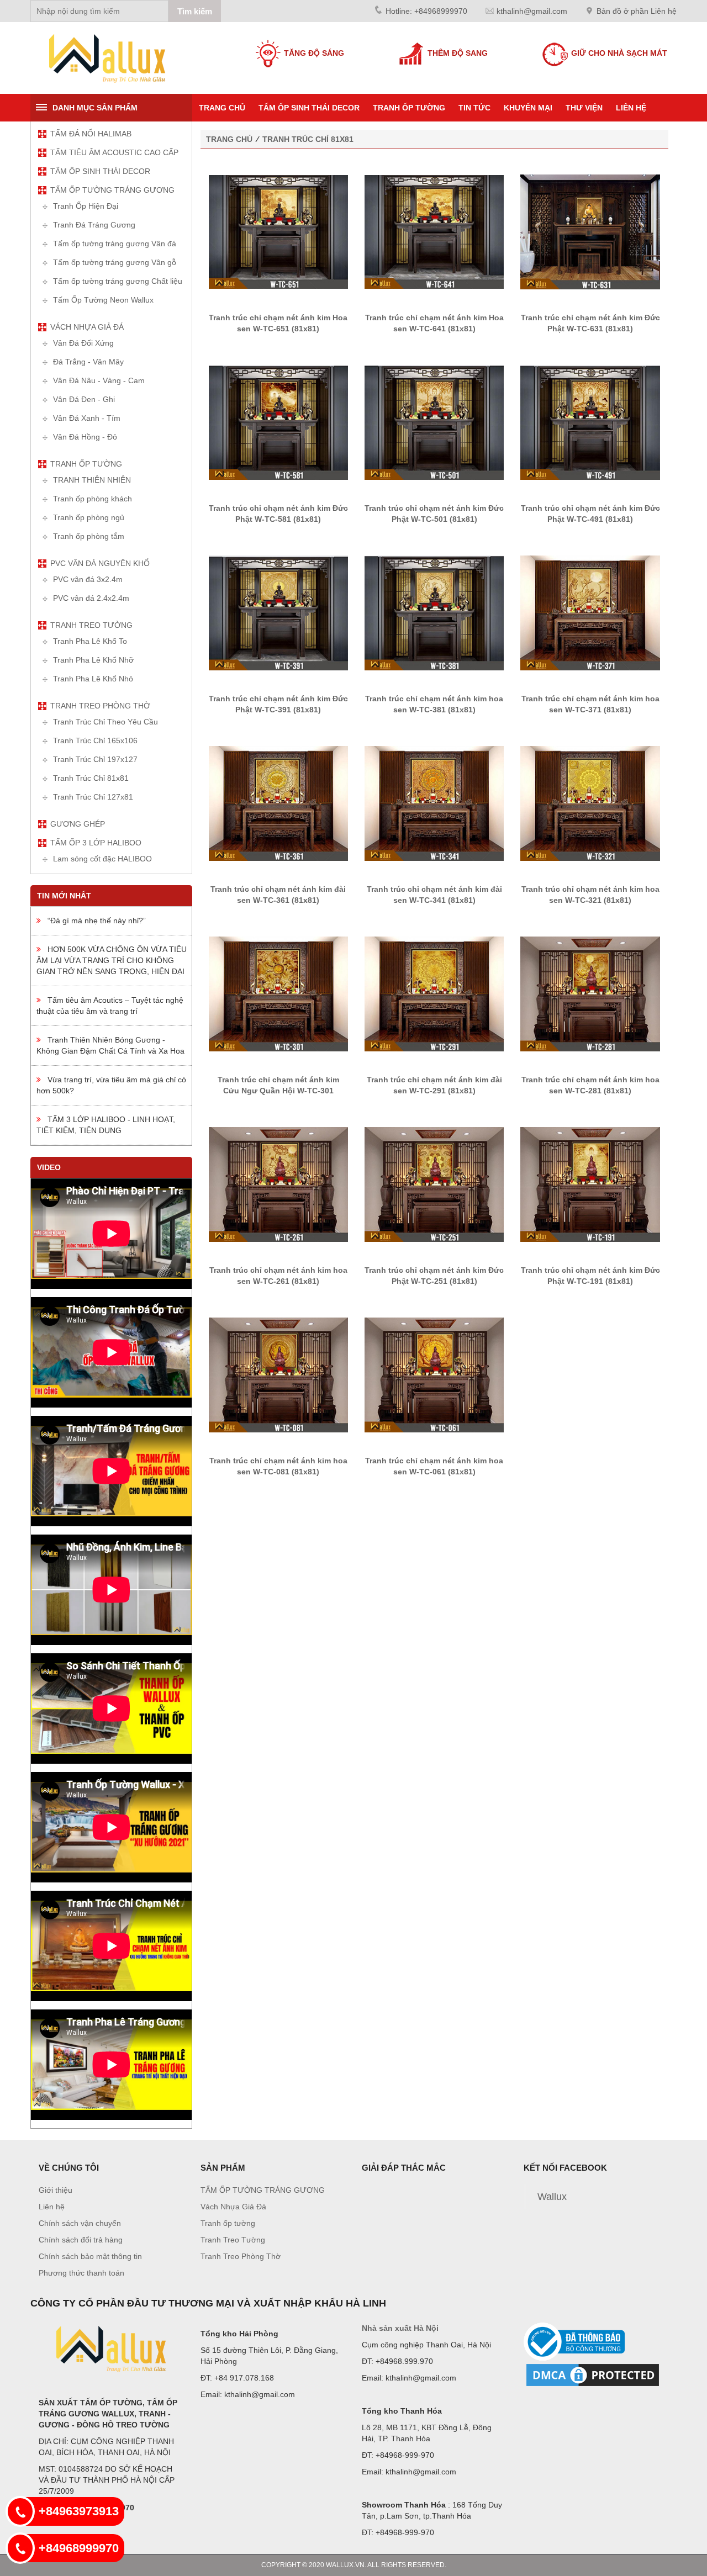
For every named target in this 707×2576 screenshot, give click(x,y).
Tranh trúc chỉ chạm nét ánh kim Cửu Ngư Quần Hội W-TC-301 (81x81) (278, 1091)
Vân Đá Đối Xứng (83, 343)
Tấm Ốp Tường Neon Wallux (103, 300)
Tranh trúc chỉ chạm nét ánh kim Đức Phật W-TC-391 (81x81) (278, 704)
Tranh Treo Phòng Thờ (100, 706)
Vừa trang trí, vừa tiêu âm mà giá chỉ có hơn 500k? (111, 1085)
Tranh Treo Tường (91, 625)
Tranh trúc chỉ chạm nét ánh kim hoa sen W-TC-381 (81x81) (434, 704)
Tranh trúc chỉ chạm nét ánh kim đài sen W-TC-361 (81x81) (278, 895)
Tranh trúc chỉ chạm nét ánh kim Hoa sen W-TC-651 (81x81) (278, 323)
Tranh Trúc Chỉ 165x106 (95, 740)
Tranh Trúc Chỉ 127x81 (93, 797)
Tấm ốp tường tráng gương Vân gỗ (115, 262)
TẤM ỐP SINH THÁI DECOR (309, 108)
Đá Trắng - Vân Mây (88, 362)
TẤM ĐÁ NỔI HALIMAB (91, 134)
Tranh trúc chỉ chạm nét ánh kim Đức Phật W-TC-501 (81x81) (434, 514)
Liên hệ (631, 108)
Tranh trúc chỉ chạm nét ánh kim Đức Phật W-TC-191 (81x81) (590, 1276)
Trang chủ (222, 108)
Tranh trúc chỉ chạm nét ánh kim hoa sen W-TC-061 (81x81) (434, 1466)
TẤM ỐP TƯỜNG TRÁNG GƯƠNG (112, 190)
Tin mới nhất (64, 896)
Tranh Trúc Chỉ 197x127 (95, 759)
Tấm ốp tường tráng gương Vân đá (115, 244)
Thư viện (584, 108)
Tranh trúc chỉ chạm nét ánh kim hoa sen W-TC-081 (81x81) (278, 1466)
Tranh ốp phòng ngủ (89, 517)
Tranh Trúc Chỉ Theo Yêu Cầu (105, 722)
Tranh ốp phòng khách (93, 499)
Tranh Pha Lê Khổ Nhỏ (93, 679)
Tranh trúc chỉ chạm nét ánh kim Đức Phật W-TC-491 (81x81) (590, 514)
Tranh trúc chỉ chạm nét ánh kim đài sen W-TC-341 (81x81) (434, 895)
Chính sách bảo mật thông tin (90, 2256)
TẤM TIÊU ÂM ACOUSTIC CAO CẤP (114, 152)
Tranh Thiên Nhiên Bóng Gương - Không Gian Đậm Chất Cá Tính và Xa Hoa (110, 1045)
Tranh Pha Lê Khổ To (90, 641)
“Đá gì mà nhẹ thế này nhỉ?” (93, 921)
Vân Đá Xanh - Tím (87, 418)
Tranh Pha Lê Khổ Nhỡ (93, 660)
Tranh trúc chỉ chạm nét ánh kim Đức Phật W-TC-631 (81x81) (590, 323)
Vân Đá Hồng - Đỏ (85, 437)
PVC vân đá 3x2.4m (88, 579)
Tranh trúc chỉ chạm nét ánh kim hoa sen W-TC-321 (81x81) (590, 895)
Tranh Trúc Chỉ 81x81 (91, 778)
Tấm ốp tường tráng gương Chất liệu (118, 281)
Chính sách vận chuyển (80, 2223)
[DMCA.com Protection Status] (593, 2374)
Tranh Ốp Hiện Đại (86, 206)
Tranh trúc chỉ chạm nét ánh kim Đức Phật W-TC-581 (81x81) (278, 514)
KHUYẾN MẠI (528, 108)
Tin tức (474, 108)
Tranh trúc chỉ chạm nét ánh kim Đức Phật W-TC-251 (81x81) (434, 1276)
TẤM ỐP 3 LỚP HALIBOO (96, 843)
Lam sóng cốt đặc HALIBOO (102, 859)
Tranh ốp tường (409, 108)
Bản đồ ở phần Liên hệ (637, 11)
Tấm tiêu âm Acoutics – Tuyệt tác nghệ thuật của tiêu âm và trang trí (110, 1006)
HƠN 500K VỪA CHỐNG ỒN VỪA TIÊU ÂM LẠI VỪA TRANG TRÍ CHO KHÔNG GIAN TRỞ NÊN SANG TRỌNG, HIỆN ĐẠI (112, 960)
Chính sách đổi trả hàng (81, 2240)
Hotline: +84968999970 (426, 11)
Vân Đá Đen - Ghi (84, 399)
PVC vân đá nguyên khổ (100, 563)
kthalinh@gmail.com (532, 11)
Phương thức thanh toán (81, 2273)
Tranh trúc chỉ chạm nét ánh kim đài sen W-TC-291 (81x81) (434, 1085)
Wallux (552, 2197)
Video (49, 1167)
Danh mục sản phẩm (95, 108)
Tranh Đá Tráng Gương (94, 225)
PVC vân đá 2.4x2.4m (91, 598)
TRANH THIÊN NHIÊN (92, 480)
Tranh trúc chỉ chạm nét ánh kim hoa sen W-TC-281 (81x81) (590, 1085)
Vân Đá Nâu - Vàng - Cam (99, 380)
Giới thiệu (56, 2190)
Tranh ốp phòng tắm (89, 536)
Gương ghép (78, 824)
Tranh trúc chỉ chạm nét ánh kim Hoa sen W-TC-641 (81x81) (434, 323)
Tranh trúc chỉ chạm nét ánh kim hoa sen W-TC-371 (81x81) (590, 704)
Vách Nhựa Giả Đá (87, 327)
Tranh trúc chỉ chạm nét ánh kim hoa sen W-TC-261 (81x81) (278, 1276)
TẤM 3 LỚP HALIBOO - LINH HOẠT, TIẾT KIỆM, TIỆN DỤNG (106, 1125)
